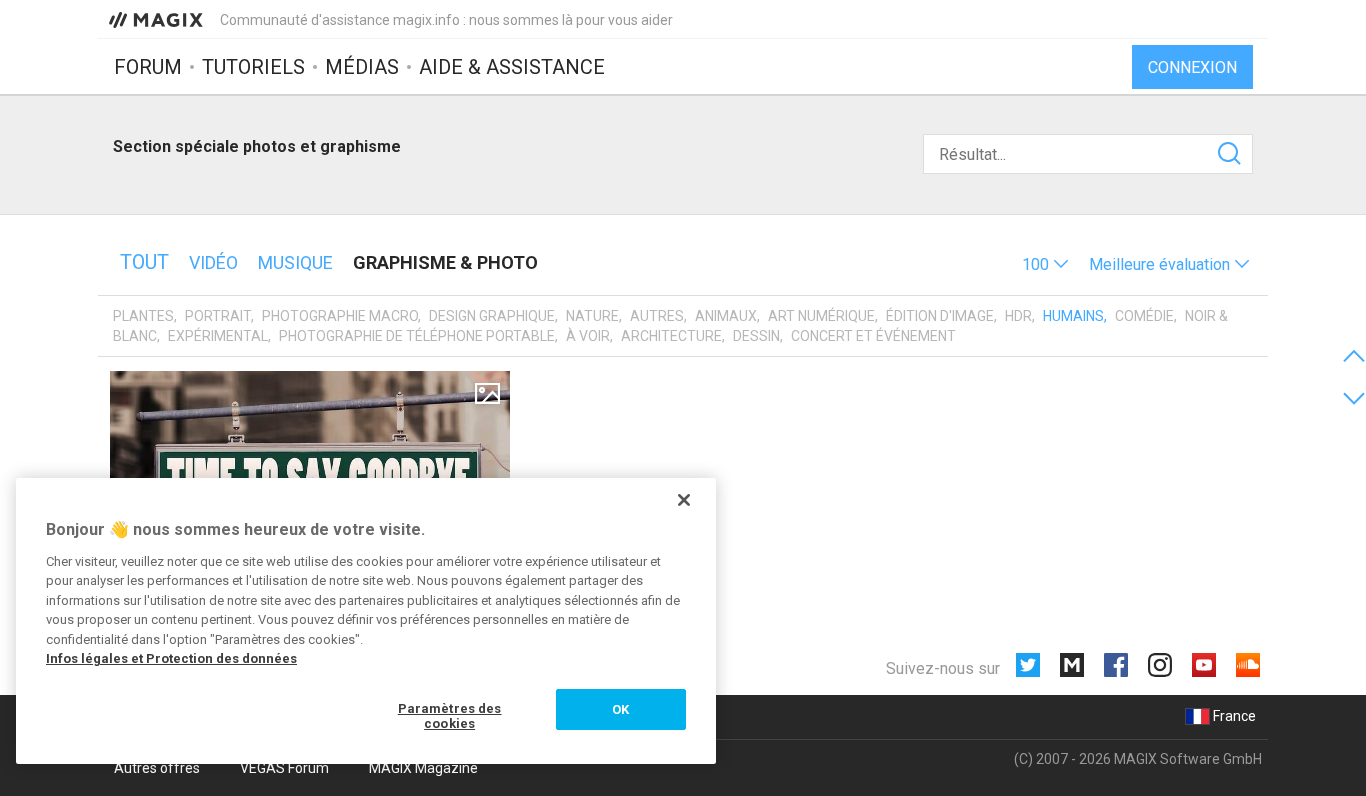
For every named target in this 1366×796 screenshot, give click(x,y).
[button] (1045, 264)
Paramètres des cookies (450, 716)
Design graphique (492, 316)
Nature (592, 316)
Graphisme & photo (445, 262)
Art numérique (821, 316)
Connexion (1192, 67)
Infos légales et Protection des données (171, 658)
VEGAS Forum (284, 768)
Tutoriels (253, 67)
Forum (148, 67)
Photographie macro (340, 316)
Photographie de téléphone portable (417, 336)
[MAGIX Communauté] (157, 19)
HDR (1018, 316)
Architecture (671, 336)
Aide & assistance (512, 67)
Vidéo (213, 262)
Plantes (143, 316)
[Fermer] (684, 500)
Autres (657, 316)
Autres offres (157, 768)
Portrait (218, 316)
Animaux (726, 316)
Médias (362, 67)
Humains (1073, 316)
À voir (588, 336)
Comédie (1144, 316)
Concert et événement (873, 336)
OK (620, 709)
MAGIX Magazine (423, 768)
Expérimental (218, 336)
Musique (295, 262)
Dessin (756, 336)
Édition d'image (940, 316)
